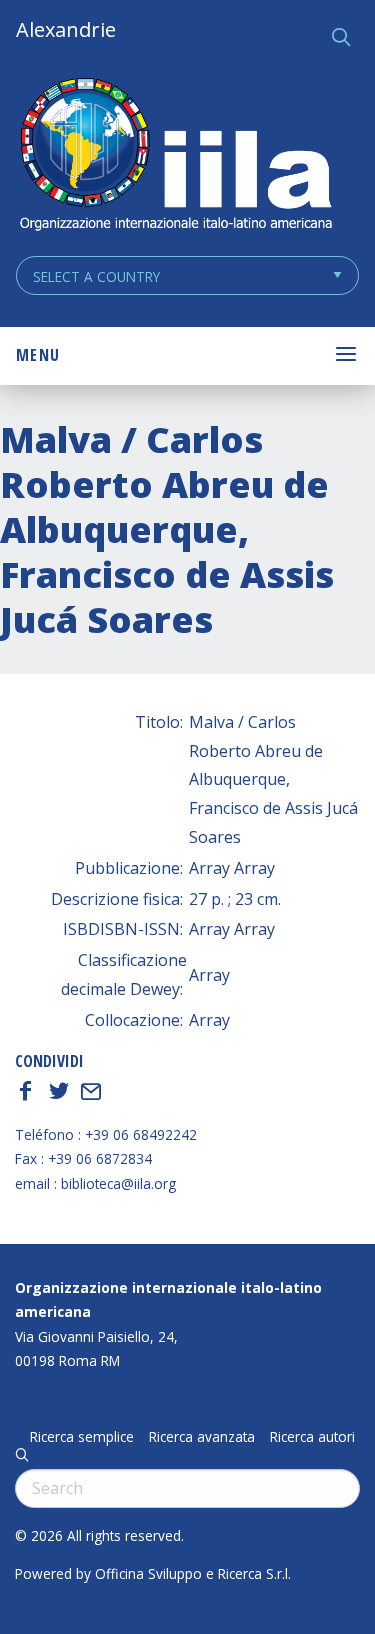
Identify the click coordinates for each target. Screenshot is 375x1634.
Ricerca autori (312, 1437)
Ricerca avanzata (202, 1437)
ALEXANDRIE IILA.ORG (175, 156)
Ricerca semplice (82, 1437)
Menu (38, 355)
